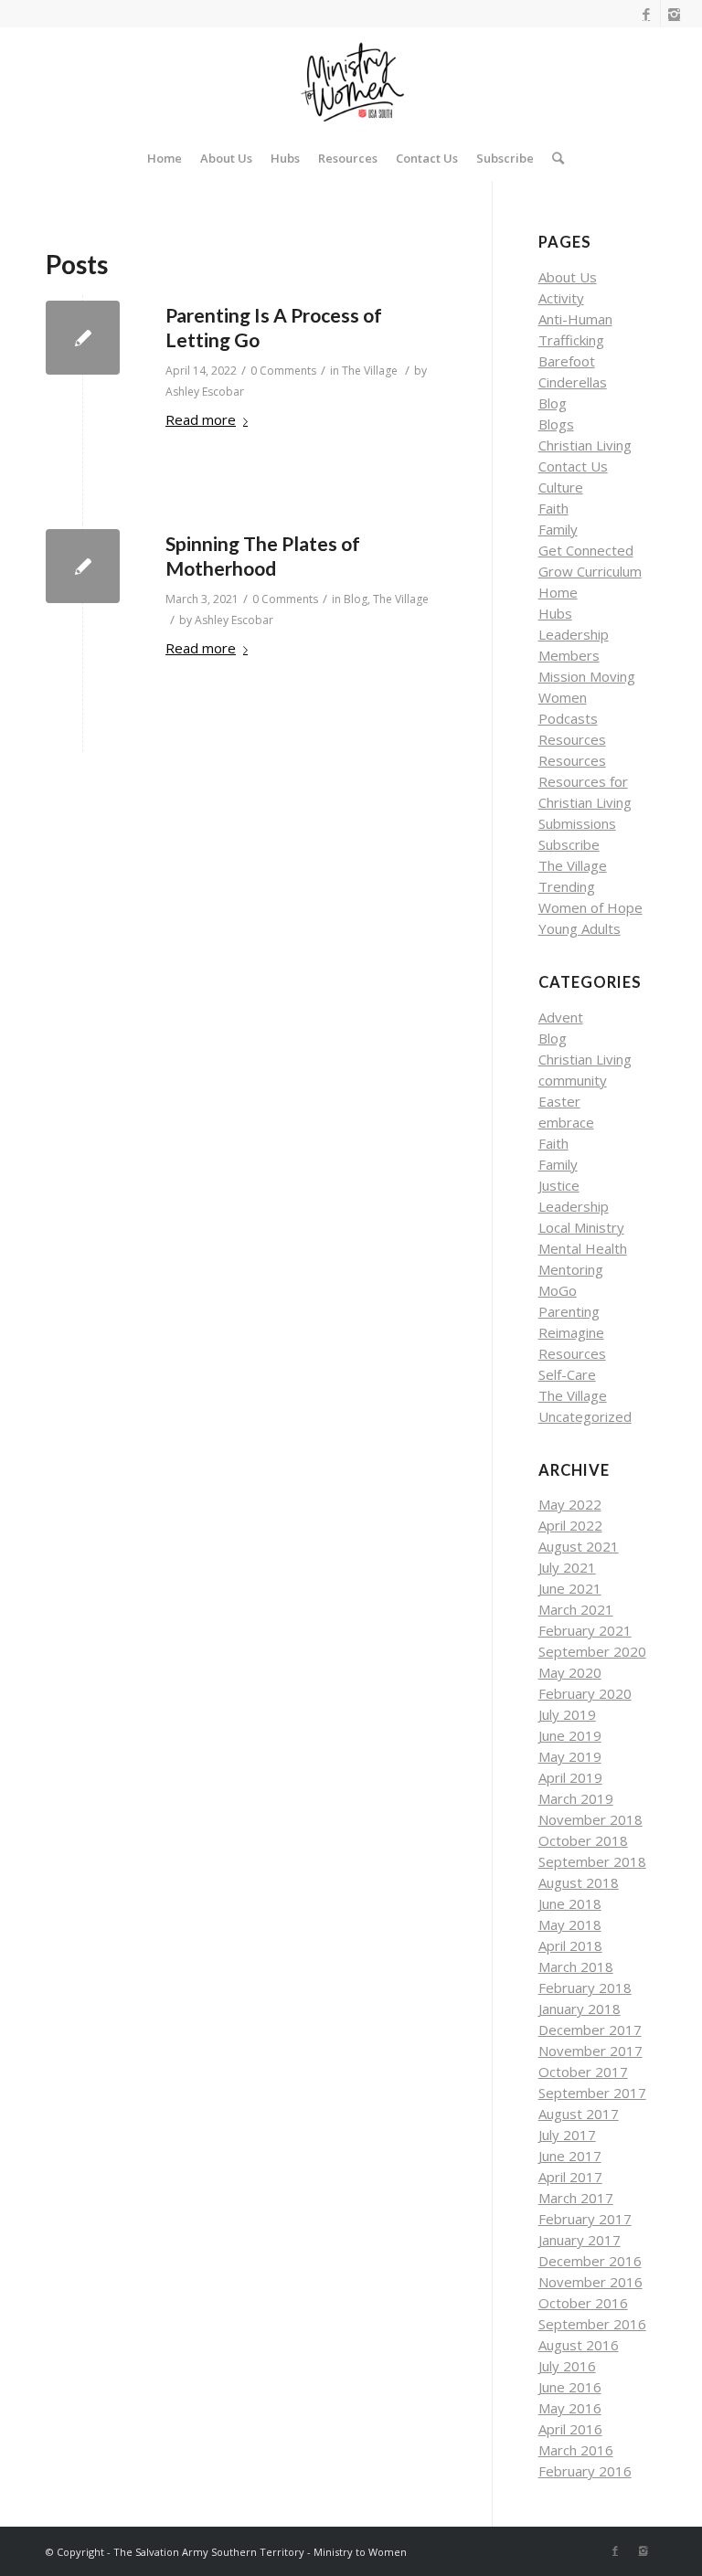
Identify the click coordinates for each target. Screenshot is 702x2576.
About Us (568, 277)
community (573, 1080)
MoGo (558, 1290)
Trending (567, 886)
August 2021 (579, 1546)
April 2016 (570, 2429)
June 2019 (570, 1735)
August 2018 (579, 1882)
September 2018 (592, 1861)
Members (569, 655)
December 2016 (590, 2261)
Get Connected (586, 550)
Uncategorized (585, 1416)
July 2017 (567, 2135)
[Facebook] (647, 14)
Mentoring (571, 1269)
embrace (566, 1122)
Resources (572, 739)
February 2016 (585, 2471)
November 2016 (590, 2282)
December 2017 (590, 2030)
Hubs (555, 613)
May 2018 (570, 1924)
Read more (201, 419)
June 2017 (570, 2156)
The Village (370, 371)
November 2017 (590, 2051)
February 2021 (585, 1630)
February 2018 (585, 1988)
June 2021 (570, 1588)
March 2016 (576, 2450)
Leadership (574, 634)
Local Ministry (581, 1227)
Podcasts (568, 718)
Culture (561, 487)
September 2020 (592, 1651)
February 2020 (585, 1693)
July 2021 (567, 1567)
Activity (561, 298)
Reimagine (571, 1332)
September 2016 (592, 2324)
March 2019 (576, 1798)
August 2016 (579, 2345)
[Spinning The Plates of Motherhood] (83, 566)
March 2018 (576, 1966)
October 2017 (583, 2072)
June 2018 (570, 1903)
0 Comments (283, 371)
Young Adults (580, 928)
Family (558, 529)
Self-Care (567, 1374)
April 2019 (570, 1777)
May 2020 (570, 1672)
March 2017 (576, 2198)
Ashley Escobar (205, 392)
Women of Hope (590, 907)
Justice (559, 1185)
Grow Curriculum (590, 571)
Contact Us (573, 466)
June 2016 (570, 2387)
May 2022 (570, 1504)
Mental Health (583, 1248)
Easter (559, 1101)
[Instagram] (675, 14)
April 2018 (570, 1945)
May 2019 (570, 1756)
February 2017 (585, 2219)
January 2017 (580, 2240)
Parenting (569, 1311)
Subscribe (569, 844)
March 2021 (576, 1609)
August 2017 (579, 2114)
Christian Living (585, 445)
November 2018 (590, 1819)
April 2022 (570, 1525)
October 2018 (583, 1840)
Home (558, 592)
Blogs (556, 424)
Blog (356, 599)
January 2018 (580, 2009)
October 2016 (583, 2303)
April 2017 (570, 2177)
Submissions (577, 823)
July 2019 (567, 1714)
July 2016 (567, 2366)
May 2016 (570, 2408)
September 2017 (592, 2093)
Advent (561, 1017)
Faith (553, 508)
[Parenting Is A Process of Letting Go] (83, 338)
